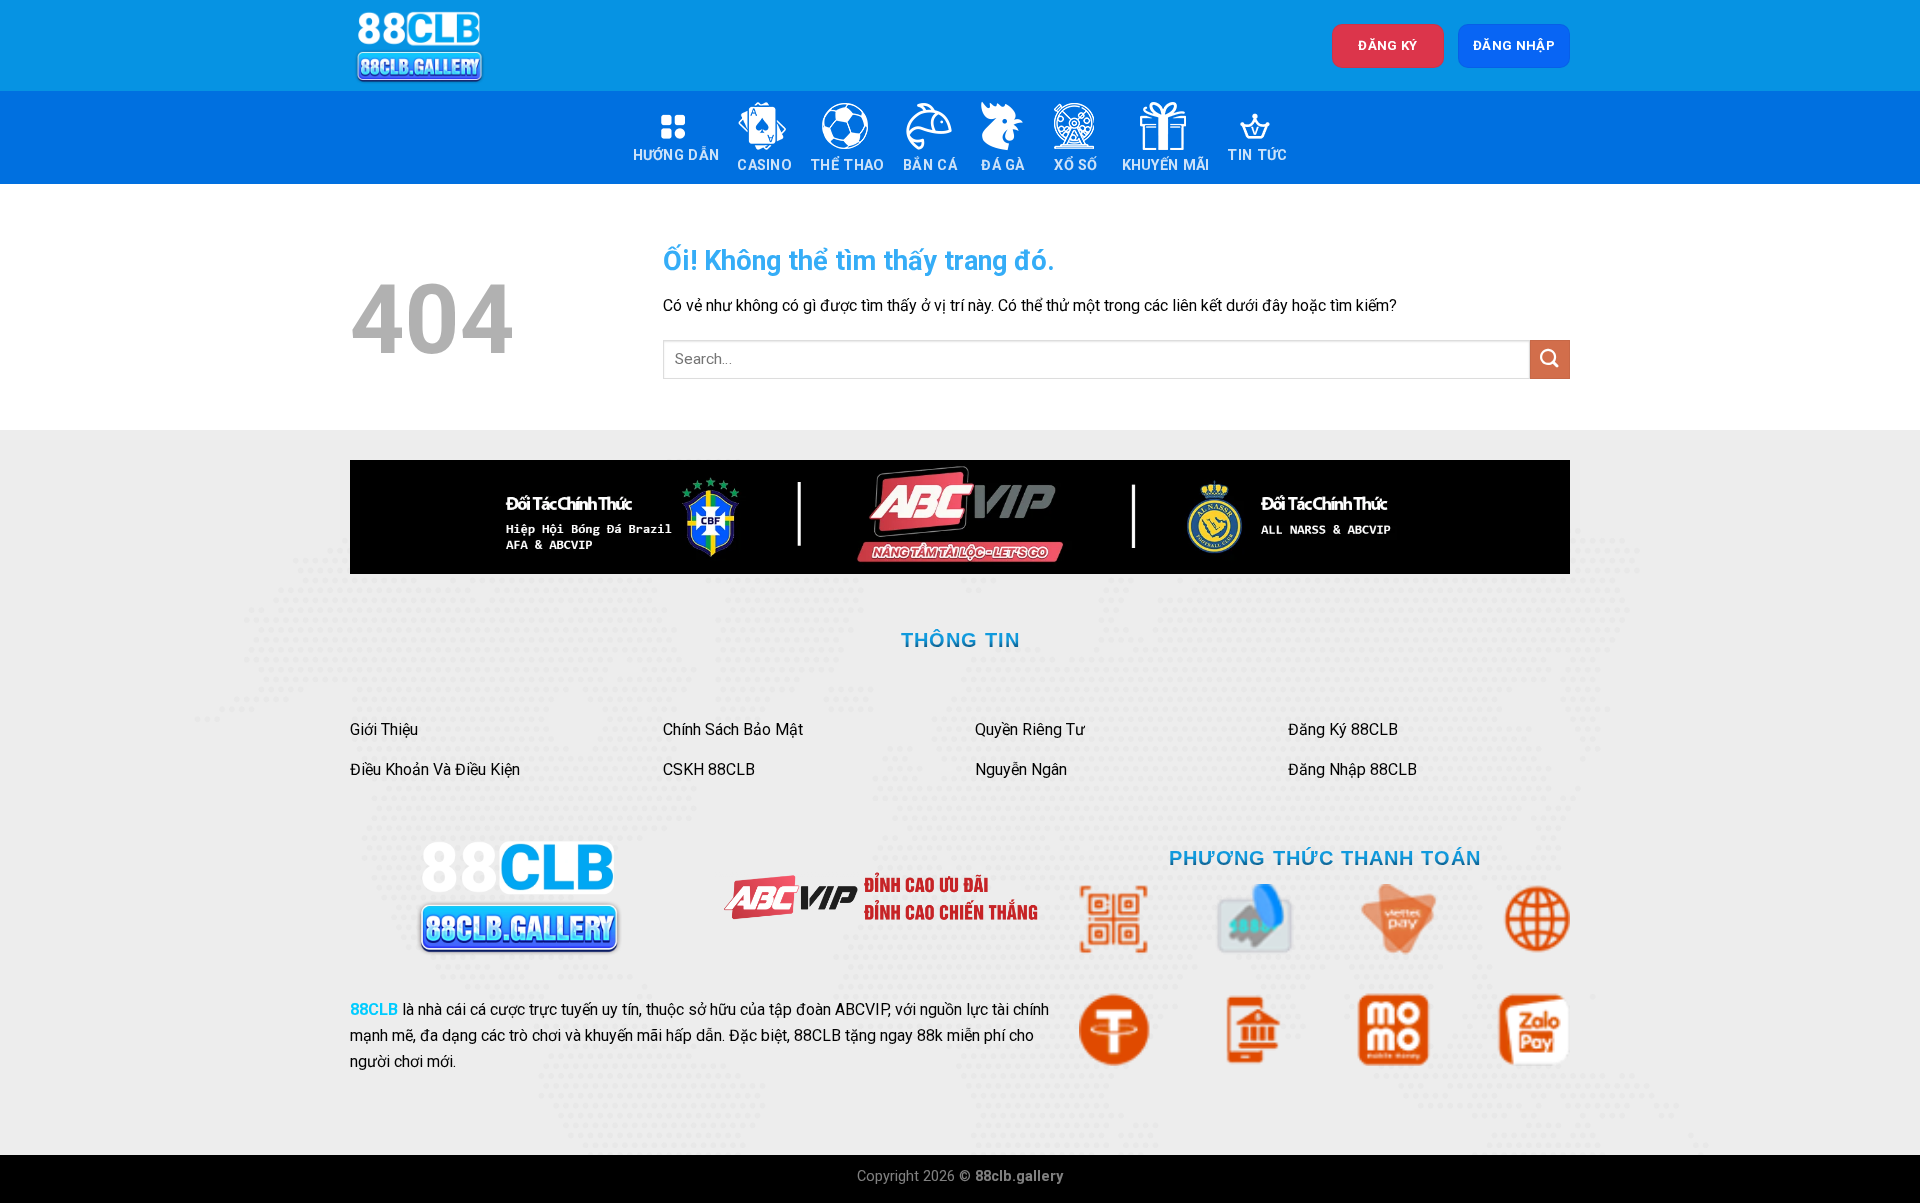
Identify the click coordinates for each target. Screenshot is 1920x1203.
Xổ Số (1075, 165)
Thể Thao (847, 165)
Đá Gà (1002, 165)
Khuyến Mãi (1166, 165)
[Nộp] (1550, 359)
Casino (764, 165)
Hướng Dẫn (676, 155)
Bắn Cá (930, 165)
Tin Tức (1257, 155)
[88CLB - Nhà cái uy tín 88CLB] (433, 45)
